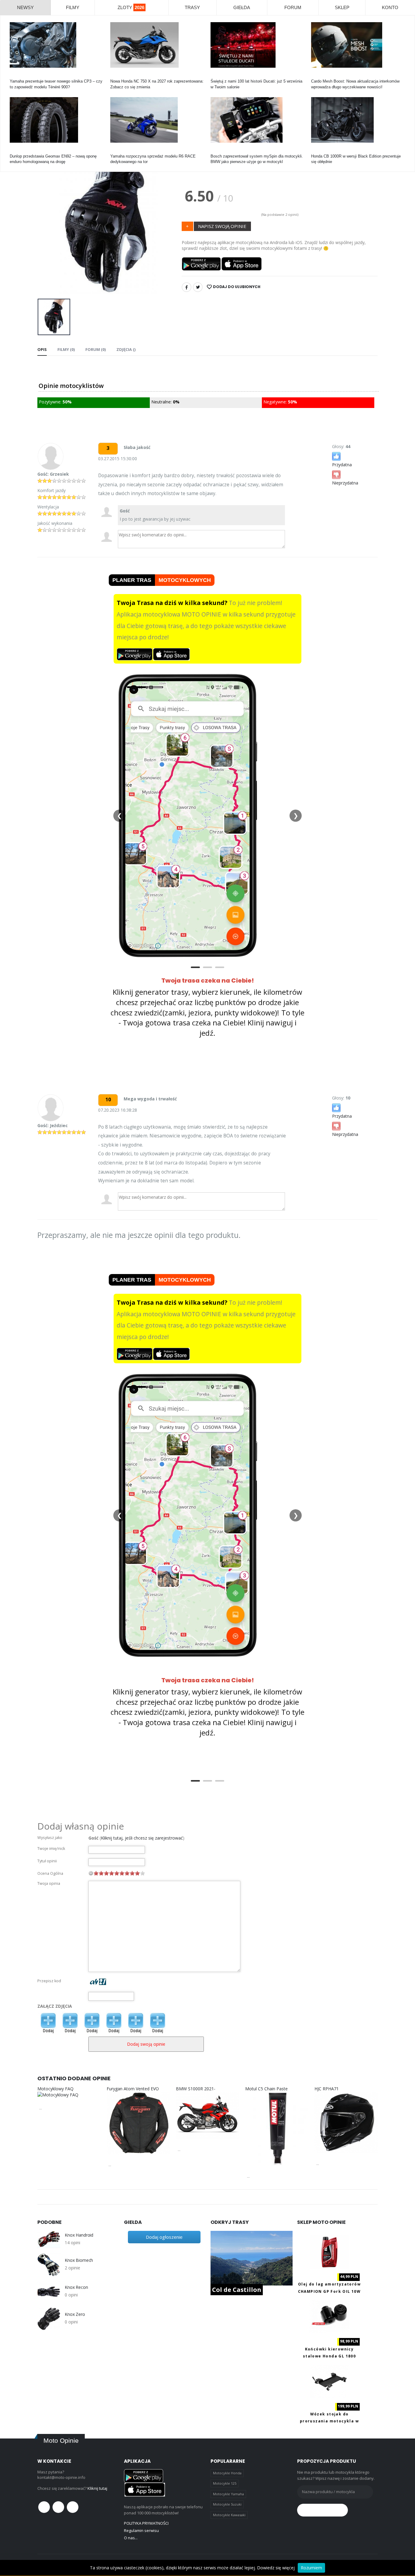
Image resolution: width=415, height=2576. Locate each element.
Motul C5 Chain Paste (266, 2089)
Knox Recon (76, 2287)
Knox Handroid (79, 2235)
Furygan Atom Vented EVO (133, 2089)
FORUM (293, 7)
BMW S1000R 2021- (196, 2089)
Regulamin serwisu (141, 2530)
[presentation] (47, 220)
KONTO (390, 7)
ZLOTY (131, 7)
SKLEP (342, 7)
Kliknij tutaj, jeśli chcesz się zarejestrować (142, 1838)
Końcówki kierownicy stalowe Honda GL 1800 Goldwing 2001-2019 (329, 2356)
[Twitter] (198, 287)
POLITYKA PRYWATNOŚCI (146, 2523)
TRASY (192, 7)
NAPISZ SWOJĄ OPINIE (222, 226)
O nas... (131, 2538)
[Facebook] (187, 287)
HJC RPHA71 (327, 2089)
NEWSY (25, 7)
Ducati (216, 76)
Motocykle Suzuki (227, 2504)
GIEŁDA (242, 7)
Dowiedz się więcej (276, 2568)
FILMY (73, 7)
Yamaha (17, 76)
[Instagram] (73, 2507)
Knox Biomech (79, 2260)
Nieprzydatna (345, 483)
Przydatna (342, 465)
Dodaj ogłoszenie (164, 2237)
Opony (15, 151)
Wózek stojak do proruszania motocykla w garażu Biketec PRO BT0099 (329, 2421)
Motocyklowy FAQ (55, 2089)
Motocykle (220, 151)
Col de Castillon (237, 2290)
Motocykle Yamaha (228, 2494)
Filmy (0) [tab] (66, 349)
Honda (116, 76)
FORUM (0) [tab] (96, 349)
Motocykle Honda (227, 2473)
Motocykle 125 (225, 2483)
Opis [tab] (42, 349)
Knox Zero (75, 2314)
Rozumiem (311, 2568)
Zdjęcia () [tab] (126, 349)
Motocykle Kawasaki (229, 2515)
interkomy (320, 76)
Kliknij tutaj (97, 2488)
